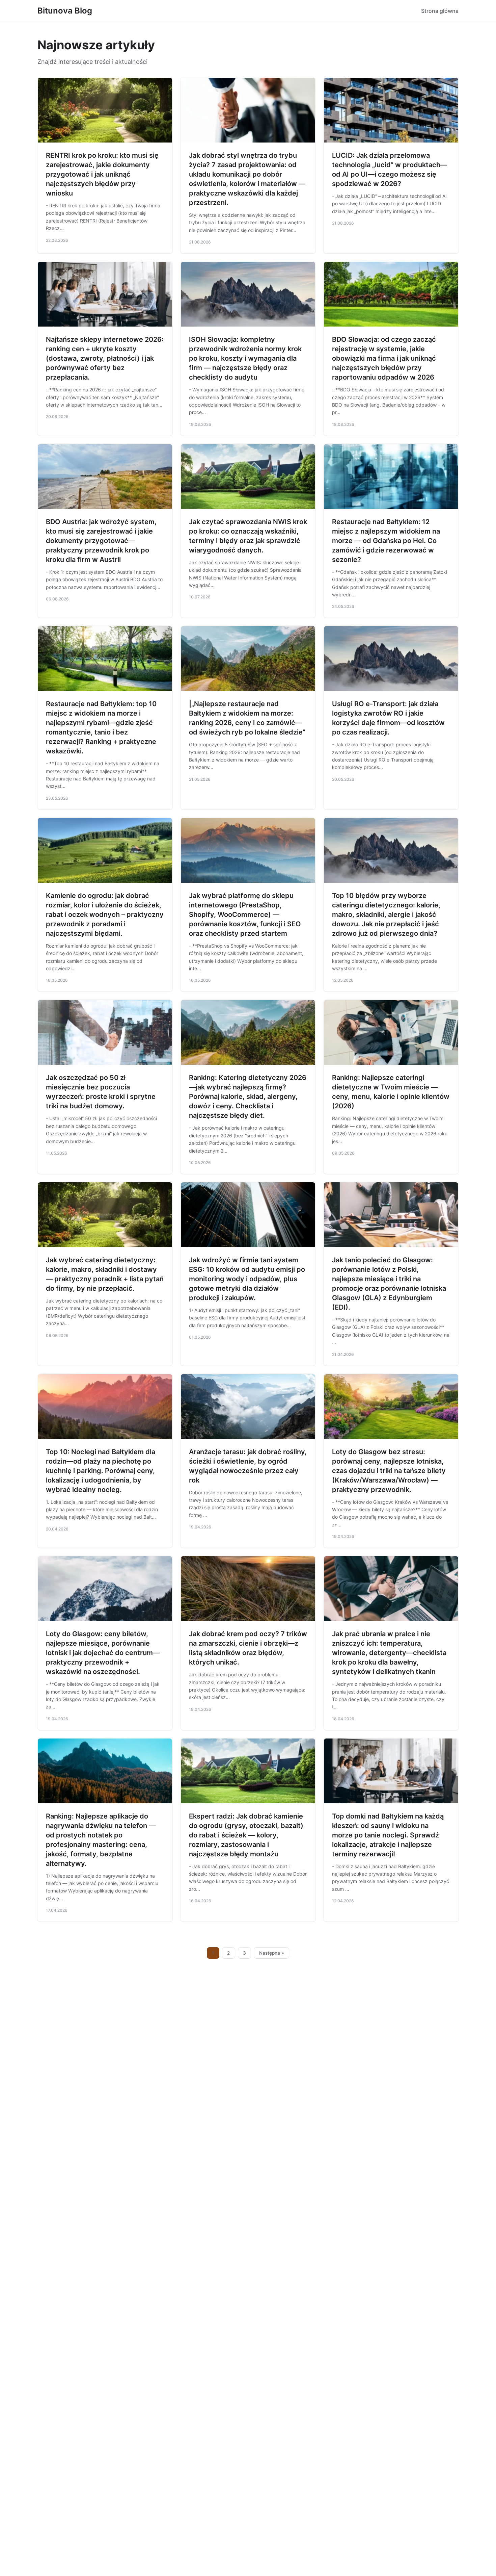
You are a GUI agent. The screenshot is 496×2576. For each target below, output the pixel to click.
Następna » (272, 1953)
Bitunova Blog (65, 11)
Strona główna (440, 11)
